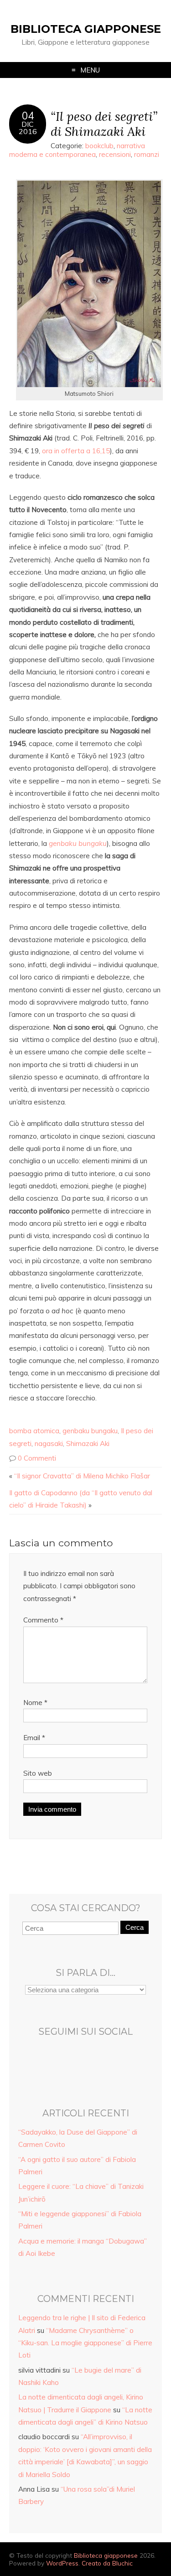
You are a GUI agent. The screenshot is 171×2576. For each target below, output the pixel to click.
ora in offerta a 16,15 (76, 451)
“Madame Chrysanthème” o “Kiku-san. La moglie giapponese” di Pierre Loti (85, 2343)
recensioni (115, 154)
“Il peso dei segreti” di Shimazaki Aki (104, 124)
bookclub (99, 146)
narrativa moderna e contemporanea (77, 150)
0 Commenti (37, 1458)
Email (34, 1738)
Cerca (135, 1927)
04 (28, 116)
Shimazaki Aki (88, 1443)
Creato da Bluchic (107, 2563)
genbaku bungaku (90, 1431)
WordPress (62, 2563)
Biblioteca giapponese (86, 29)
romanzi (147, 154)
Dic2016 (28, 128)
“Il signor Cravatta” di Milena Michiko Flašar (82, 1476)
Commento (43, 1620)
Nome (35, 1703)
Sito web (38, 1773)
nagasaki (49, 1443)
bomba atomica (34, 1431)
